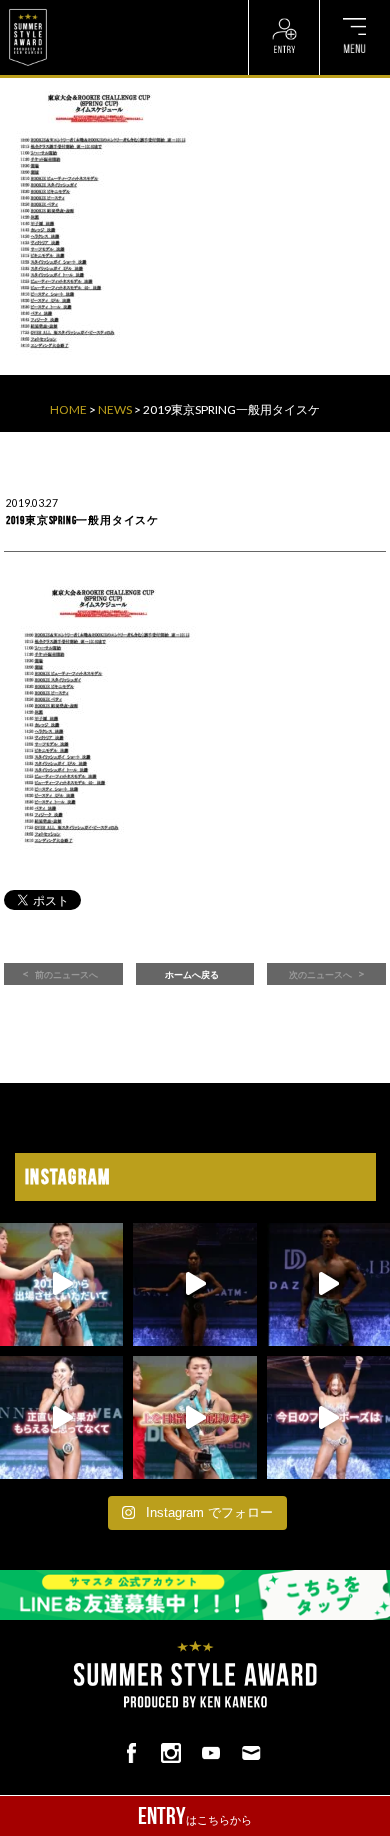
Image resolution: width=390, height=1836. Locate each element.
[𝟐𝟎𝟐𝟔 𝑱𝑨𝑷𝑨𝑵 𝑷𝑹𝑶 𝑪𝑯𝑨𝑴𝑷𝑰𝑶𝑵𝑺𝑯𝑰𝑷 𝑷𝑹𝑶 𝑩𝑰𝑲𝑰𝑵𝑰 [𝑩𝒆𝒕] (61, 1417)
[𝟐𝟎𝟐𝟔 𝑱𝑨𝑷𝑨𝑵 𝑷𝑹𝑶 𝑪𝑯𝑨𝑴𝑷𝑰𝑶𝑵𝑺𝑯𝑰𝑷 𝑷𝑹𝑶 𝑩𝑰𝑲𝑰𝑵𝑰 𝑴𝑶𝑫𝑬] (328, 1417)
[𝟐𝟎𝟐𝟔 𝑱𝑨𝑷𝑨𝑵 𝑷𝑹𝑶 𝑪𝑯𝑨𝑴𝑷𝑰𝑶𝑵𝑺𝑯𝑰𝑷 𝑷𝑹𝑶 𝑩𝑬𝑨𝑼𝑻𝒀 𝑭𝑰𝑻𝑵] (194, 1284)
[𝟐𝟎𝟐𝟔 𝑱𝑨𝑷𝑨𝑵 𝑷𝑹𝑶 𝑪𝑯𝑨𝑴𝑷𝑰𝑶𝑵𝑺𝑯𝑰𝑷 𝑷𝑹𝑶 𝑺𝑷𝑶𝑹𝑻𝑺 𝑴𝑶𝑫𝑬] (61, 1284)
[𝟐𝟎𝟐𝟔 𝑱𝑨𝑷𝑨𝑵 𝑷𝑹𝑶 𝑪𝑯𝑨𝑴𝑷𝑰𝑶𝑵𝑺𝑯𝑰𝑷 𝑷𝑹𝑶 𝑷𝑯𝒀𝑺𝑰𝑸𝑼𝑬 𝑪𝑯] (328, 1284)
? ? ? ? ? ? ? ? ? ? (99, 10)
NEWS (115, 409)
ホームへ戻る (192, 975)
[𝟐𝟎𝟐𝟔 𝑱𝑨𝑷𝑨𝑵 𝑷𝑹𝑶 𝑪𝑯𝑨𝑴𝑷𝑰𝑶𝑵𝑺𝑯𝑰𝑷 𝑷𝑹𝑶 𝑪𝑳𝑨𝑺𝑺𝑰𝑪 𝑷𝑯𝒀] (194, 1417)
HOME (68, 409)
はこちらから (195, 1816)
